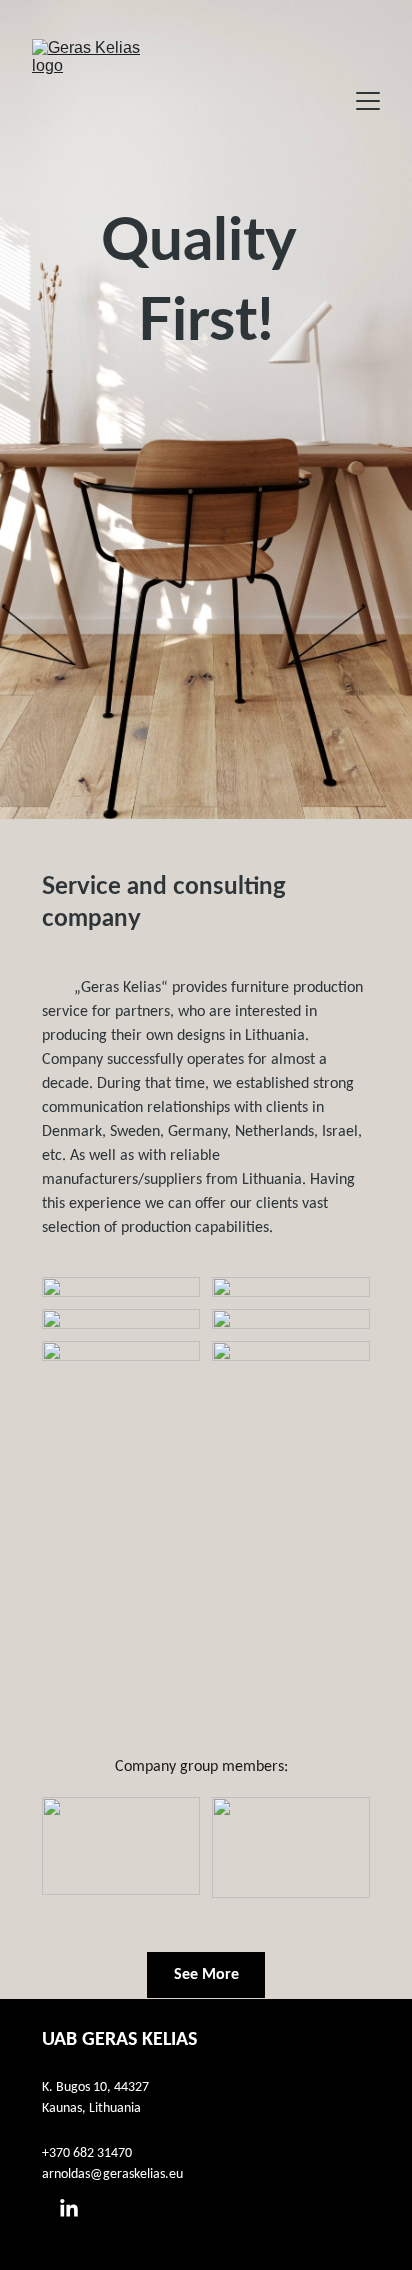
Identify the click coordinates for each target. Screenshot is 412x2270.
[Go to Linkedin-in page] (69, 2209)
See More (206, 1975)
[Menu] (368, 101)
